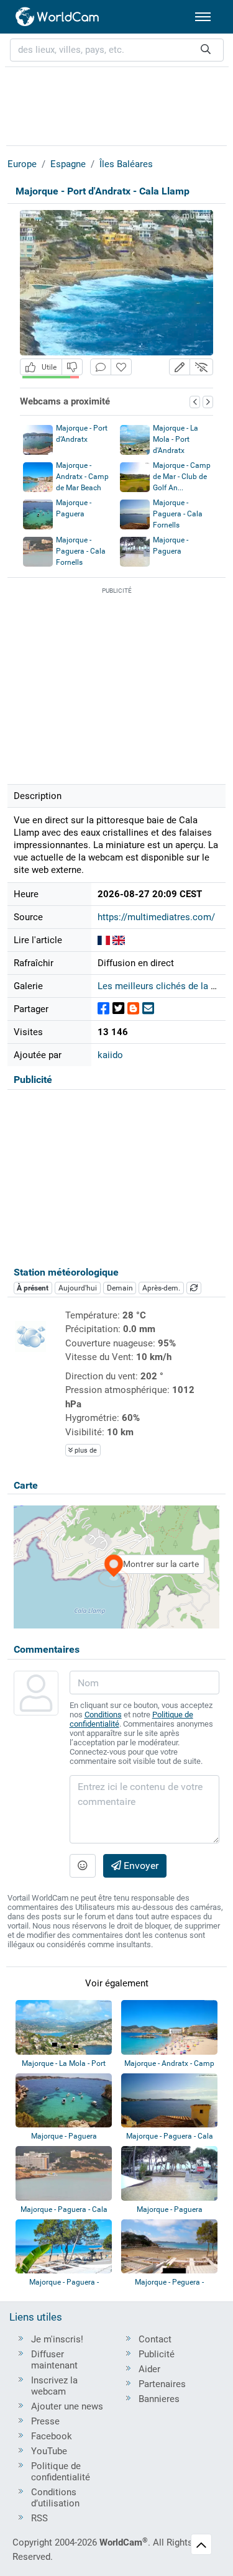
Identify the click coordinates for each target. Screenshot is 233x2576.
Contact (155, 2339)
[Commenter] (101, 367)
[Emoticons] (83, 1866)
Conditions (103, 1715)
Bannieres (159, 2399)
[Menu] (203, 17)
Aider (149, 2369)
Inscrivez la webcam (54, 2386)
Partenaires (162, 2384)
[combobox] (117, 50)
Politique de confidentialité (61, 2472)
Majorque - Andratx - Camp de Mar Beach (82, 477)
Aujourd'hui (78, 1288)
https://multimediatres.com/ (156, 917)
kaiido (110, 1055)
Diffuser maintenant (54, 2360)
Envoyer (140, 1866)
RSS (39, 2518)
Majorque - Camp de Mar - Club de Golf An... (182, 477)
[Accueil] (58, 17)
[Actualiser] (194, 1288)
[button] (180, 367)
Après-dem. (161, 1288)
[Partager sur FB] (103, 1009)
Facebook (52, 2436)
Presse (45, 2421)
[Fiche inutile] (72, 367)
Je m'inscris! (57, 2339)
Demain (120, 1288)
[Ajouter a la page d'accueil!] (121, 367)
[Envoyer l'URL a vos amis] (148, 1009)
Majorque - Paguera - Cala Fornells (178, 514)
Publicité (157, 2354)
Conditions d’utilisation (55, 2498)
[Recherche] (206, 50)
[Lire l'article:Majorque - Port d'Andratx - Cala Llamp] (104, 940)
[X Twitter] (118, 1009)
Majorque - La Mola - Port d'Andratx (176, 439)
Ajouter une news (67, 2406)
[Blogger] (133, 1009)
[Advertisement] (117, 104)
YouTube (49, 2451)
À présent (33, 1288)
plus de (85, 1450)
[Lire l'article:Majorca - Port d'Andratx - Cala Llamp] (119, 940)
